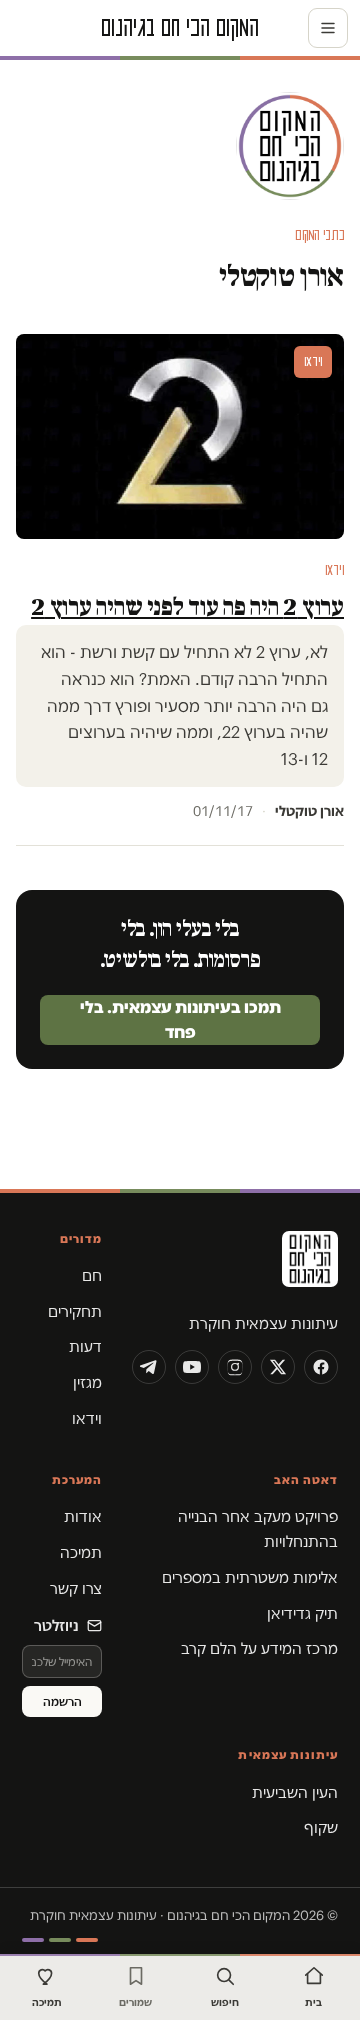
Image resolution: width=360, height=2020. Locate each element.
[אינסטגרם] (235, 1367)
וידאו (87, 1418)
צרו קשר (76, 1588)
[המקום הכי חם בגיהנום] (235, 1266)
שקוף (321, 1827)
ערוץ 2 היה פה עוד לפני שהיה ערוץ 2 (187, 606)
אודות (83, 1516)
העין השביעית (295, 1792)
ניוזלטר (56, 1625)
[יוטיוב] (192, 1367)
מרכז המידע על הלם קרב (259, 1648)
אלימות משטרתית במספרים (250, 1577)
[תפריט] (328, 28)
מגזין (87, 1382)
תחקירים (75, 1311)
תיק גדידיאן (302, 1613)
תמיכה (81, 1552)
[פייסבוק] (321, 1367)
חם (92, 1275)
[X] (278, 1367)
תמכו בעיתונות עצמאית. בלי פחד (180, 1019)
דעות (85, 1346)
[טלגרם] (149, 1367)
